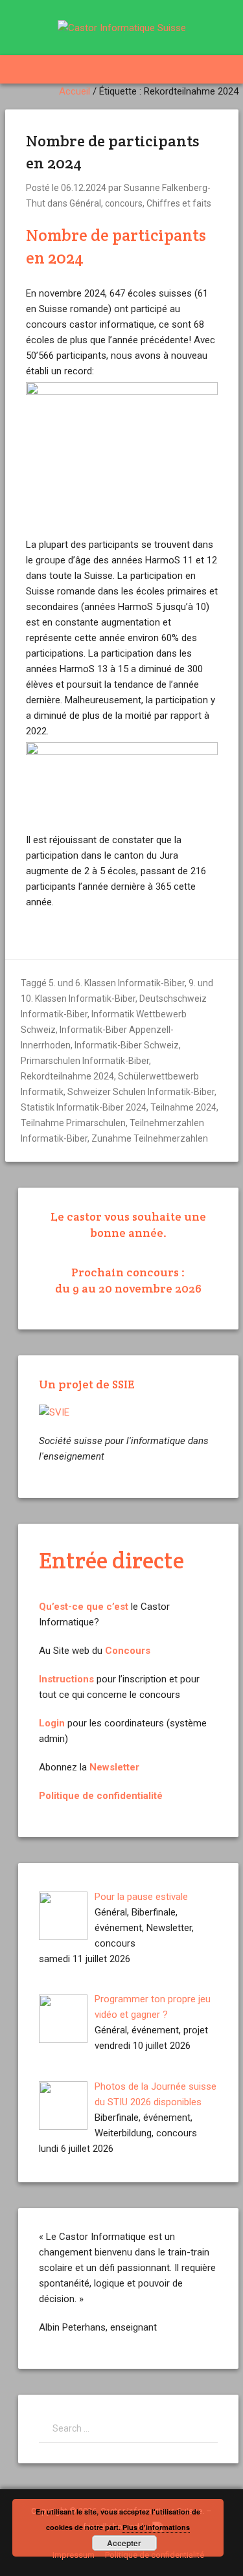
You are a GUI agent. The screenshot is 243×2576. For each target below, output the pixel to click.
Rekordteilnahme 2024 (67, 1076)
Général (85, 203)
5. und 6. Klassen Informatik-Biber (117, 983)
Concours (128, 1651)
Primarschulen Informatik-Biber (85, 1061)
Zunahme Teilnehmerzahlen (150, 1138)
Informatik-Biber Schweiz (127, 1045)
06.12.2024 (84, 188)
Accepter (124, 2543)
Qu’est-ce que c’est (84, 1607)
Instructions (66, 1679)
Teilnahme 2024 (183, 1107)
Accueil (75, 91)
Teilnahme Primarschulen (73, 1123)
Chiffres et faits (179, 203)
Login (52, 1723)
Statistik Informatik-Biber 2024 (84, 1107)
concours (124, 203)
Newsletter (114, 1767)
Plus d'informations (156, 2527)
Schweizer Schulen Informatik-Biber (141, 1092)
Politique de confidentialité (101, 1796)
